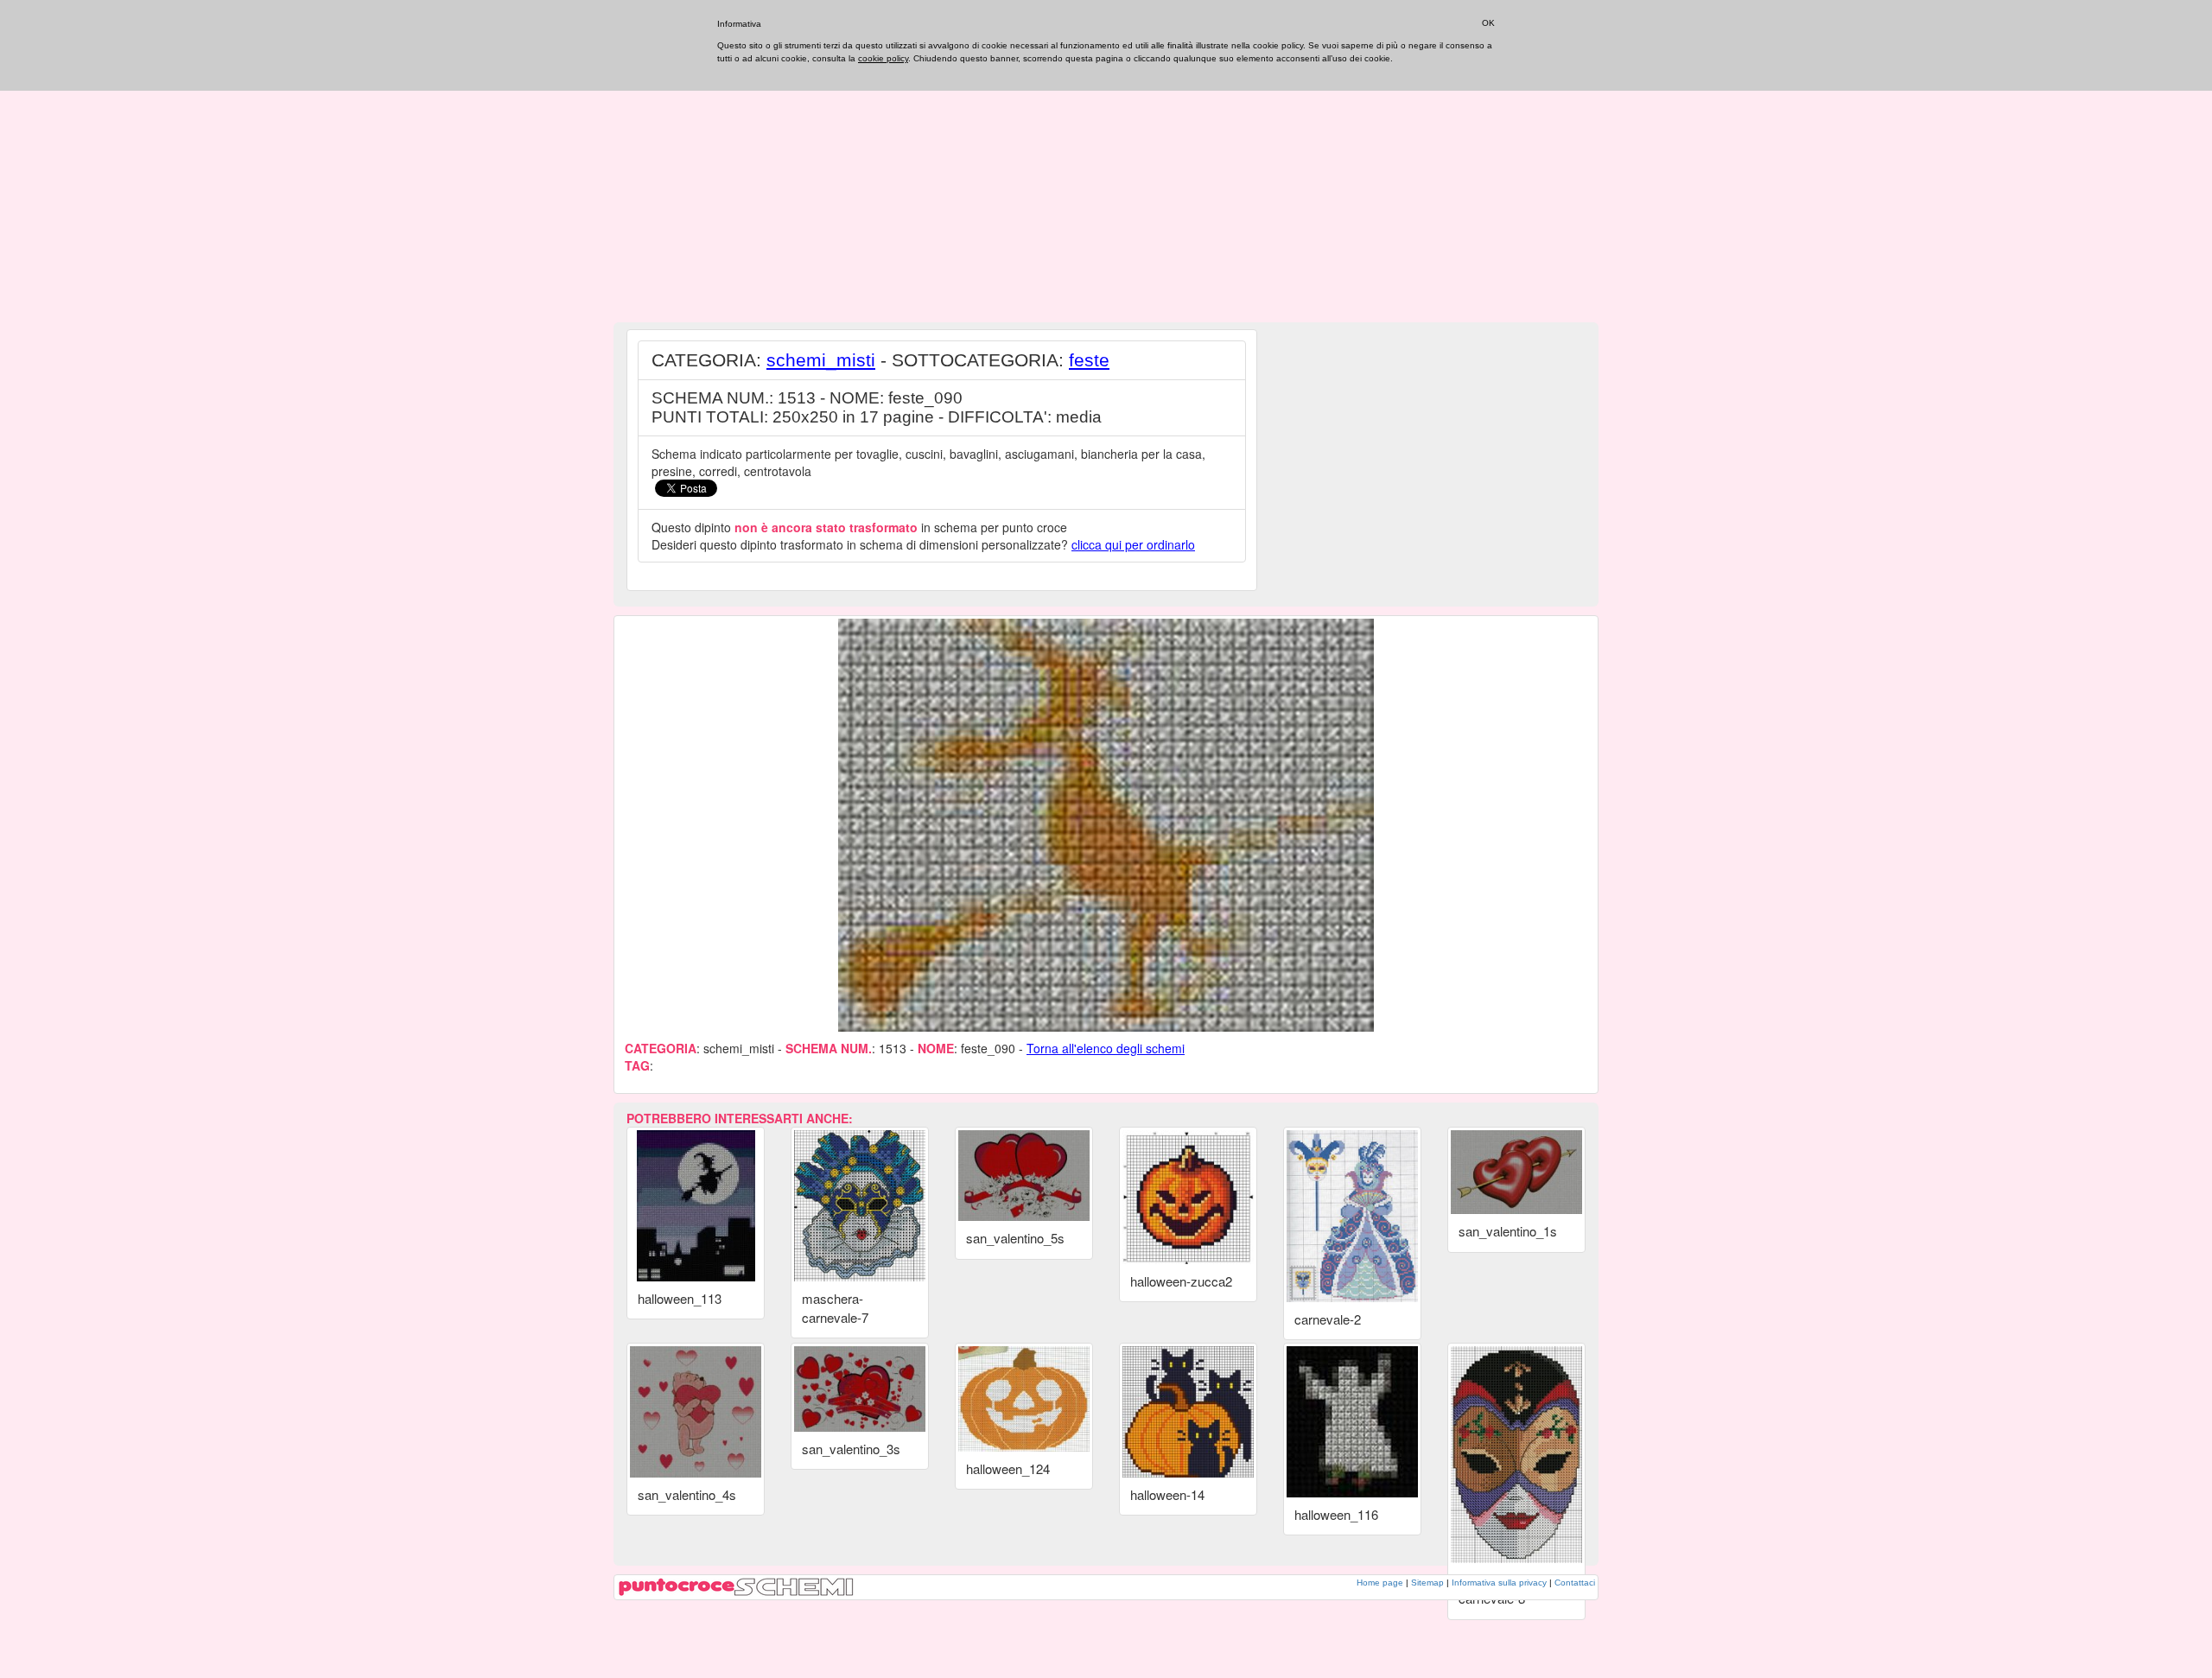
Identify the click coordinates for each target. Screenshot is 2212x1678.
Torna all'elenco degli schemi (1106, 1048)
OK (1488, 23)
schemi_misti (821, 360)
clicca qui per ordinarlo (1133, 544)
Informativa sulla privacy (1499, 1583)
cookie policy (883, 58)
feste (1089, 360)
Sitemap (1427, 1583)
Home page (1380, 1583)
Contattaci (1575, 1583)
